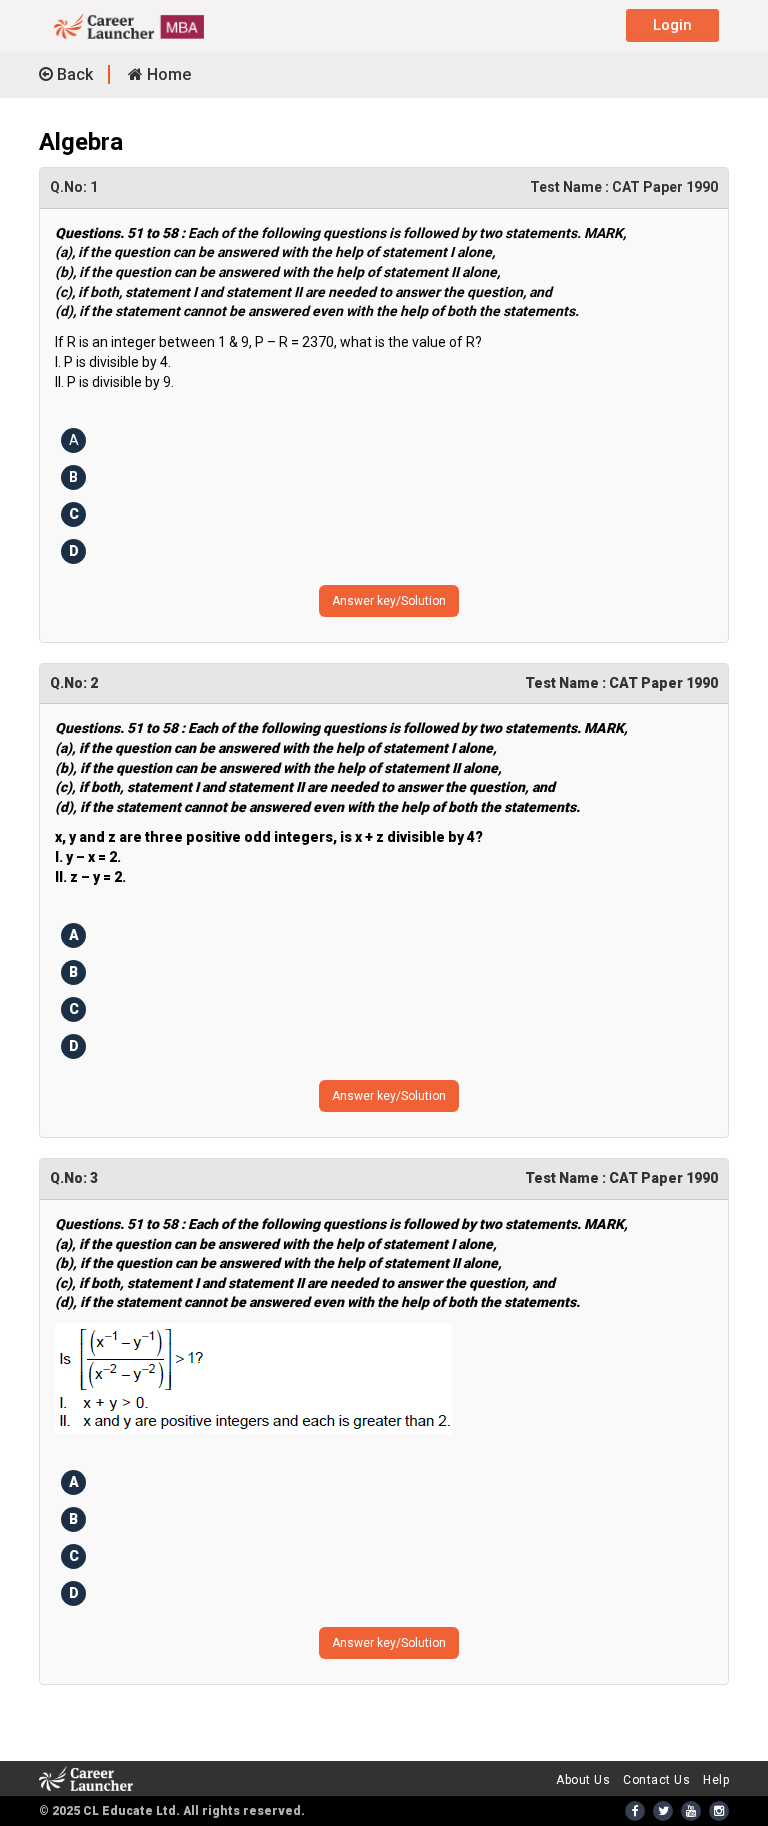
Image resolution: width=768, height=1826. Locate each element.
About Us (583, 1780)
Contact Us (656, 1780)
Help (716, 1780)
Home (167, 74)
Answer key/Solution (389, 601)
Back (73, 74)
